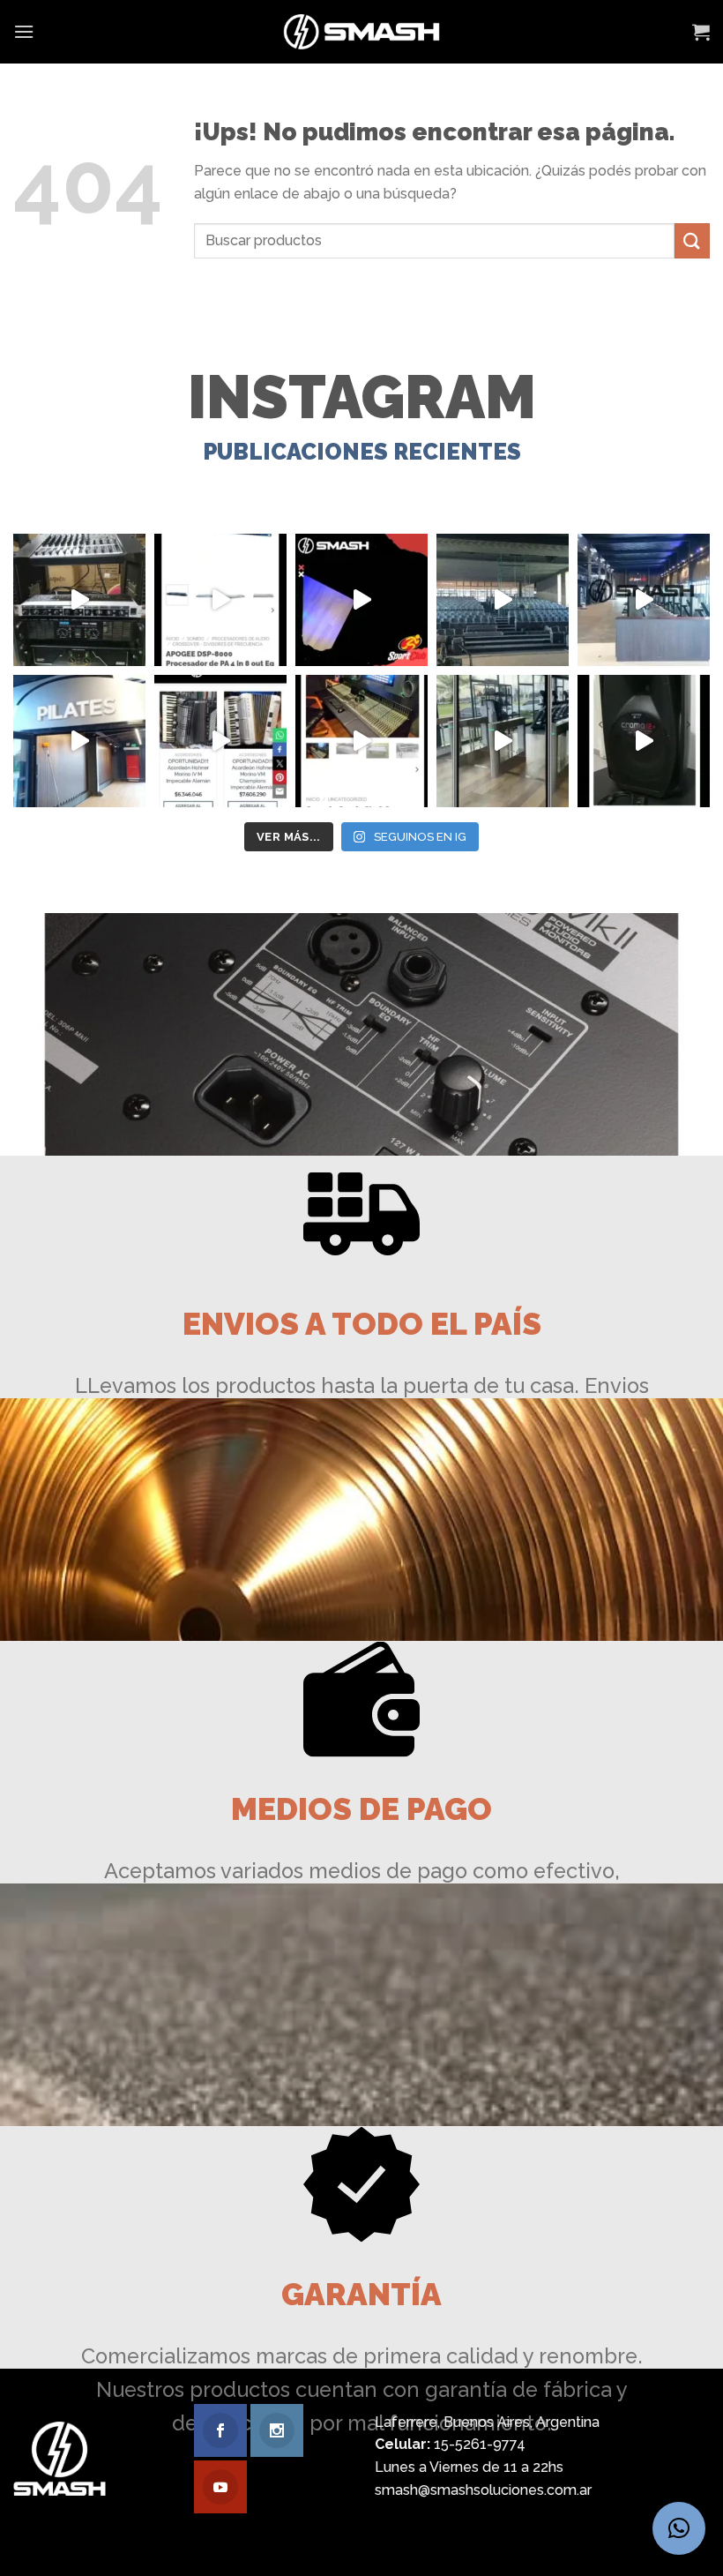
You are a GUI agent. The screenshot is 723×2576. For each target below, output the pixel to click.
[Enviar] (692, 240)
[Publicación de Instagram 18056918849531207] (361, 600)
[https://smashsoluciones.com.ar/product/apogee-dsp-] (220, 600)
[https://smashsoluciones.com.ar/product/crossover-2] (79, 600)
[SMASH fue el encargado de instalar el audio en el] (79, 741)
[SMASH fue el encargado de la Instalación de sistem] (503, 741)
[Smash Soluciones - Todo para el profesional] (362, 32)
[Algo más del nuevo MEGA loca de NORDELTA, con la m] (644, 600)
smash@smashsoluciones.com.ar (483, 2490)
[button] (679, 2528)
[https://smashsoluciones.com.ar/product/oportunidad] (644, 741)
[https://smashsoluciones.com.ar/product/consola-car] (361, 741)
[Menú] (24, 31)
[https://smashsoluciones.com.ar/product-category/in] (220, 741)
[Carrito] (701, 32)
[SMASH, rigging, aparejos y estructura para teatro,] (503, 600)
